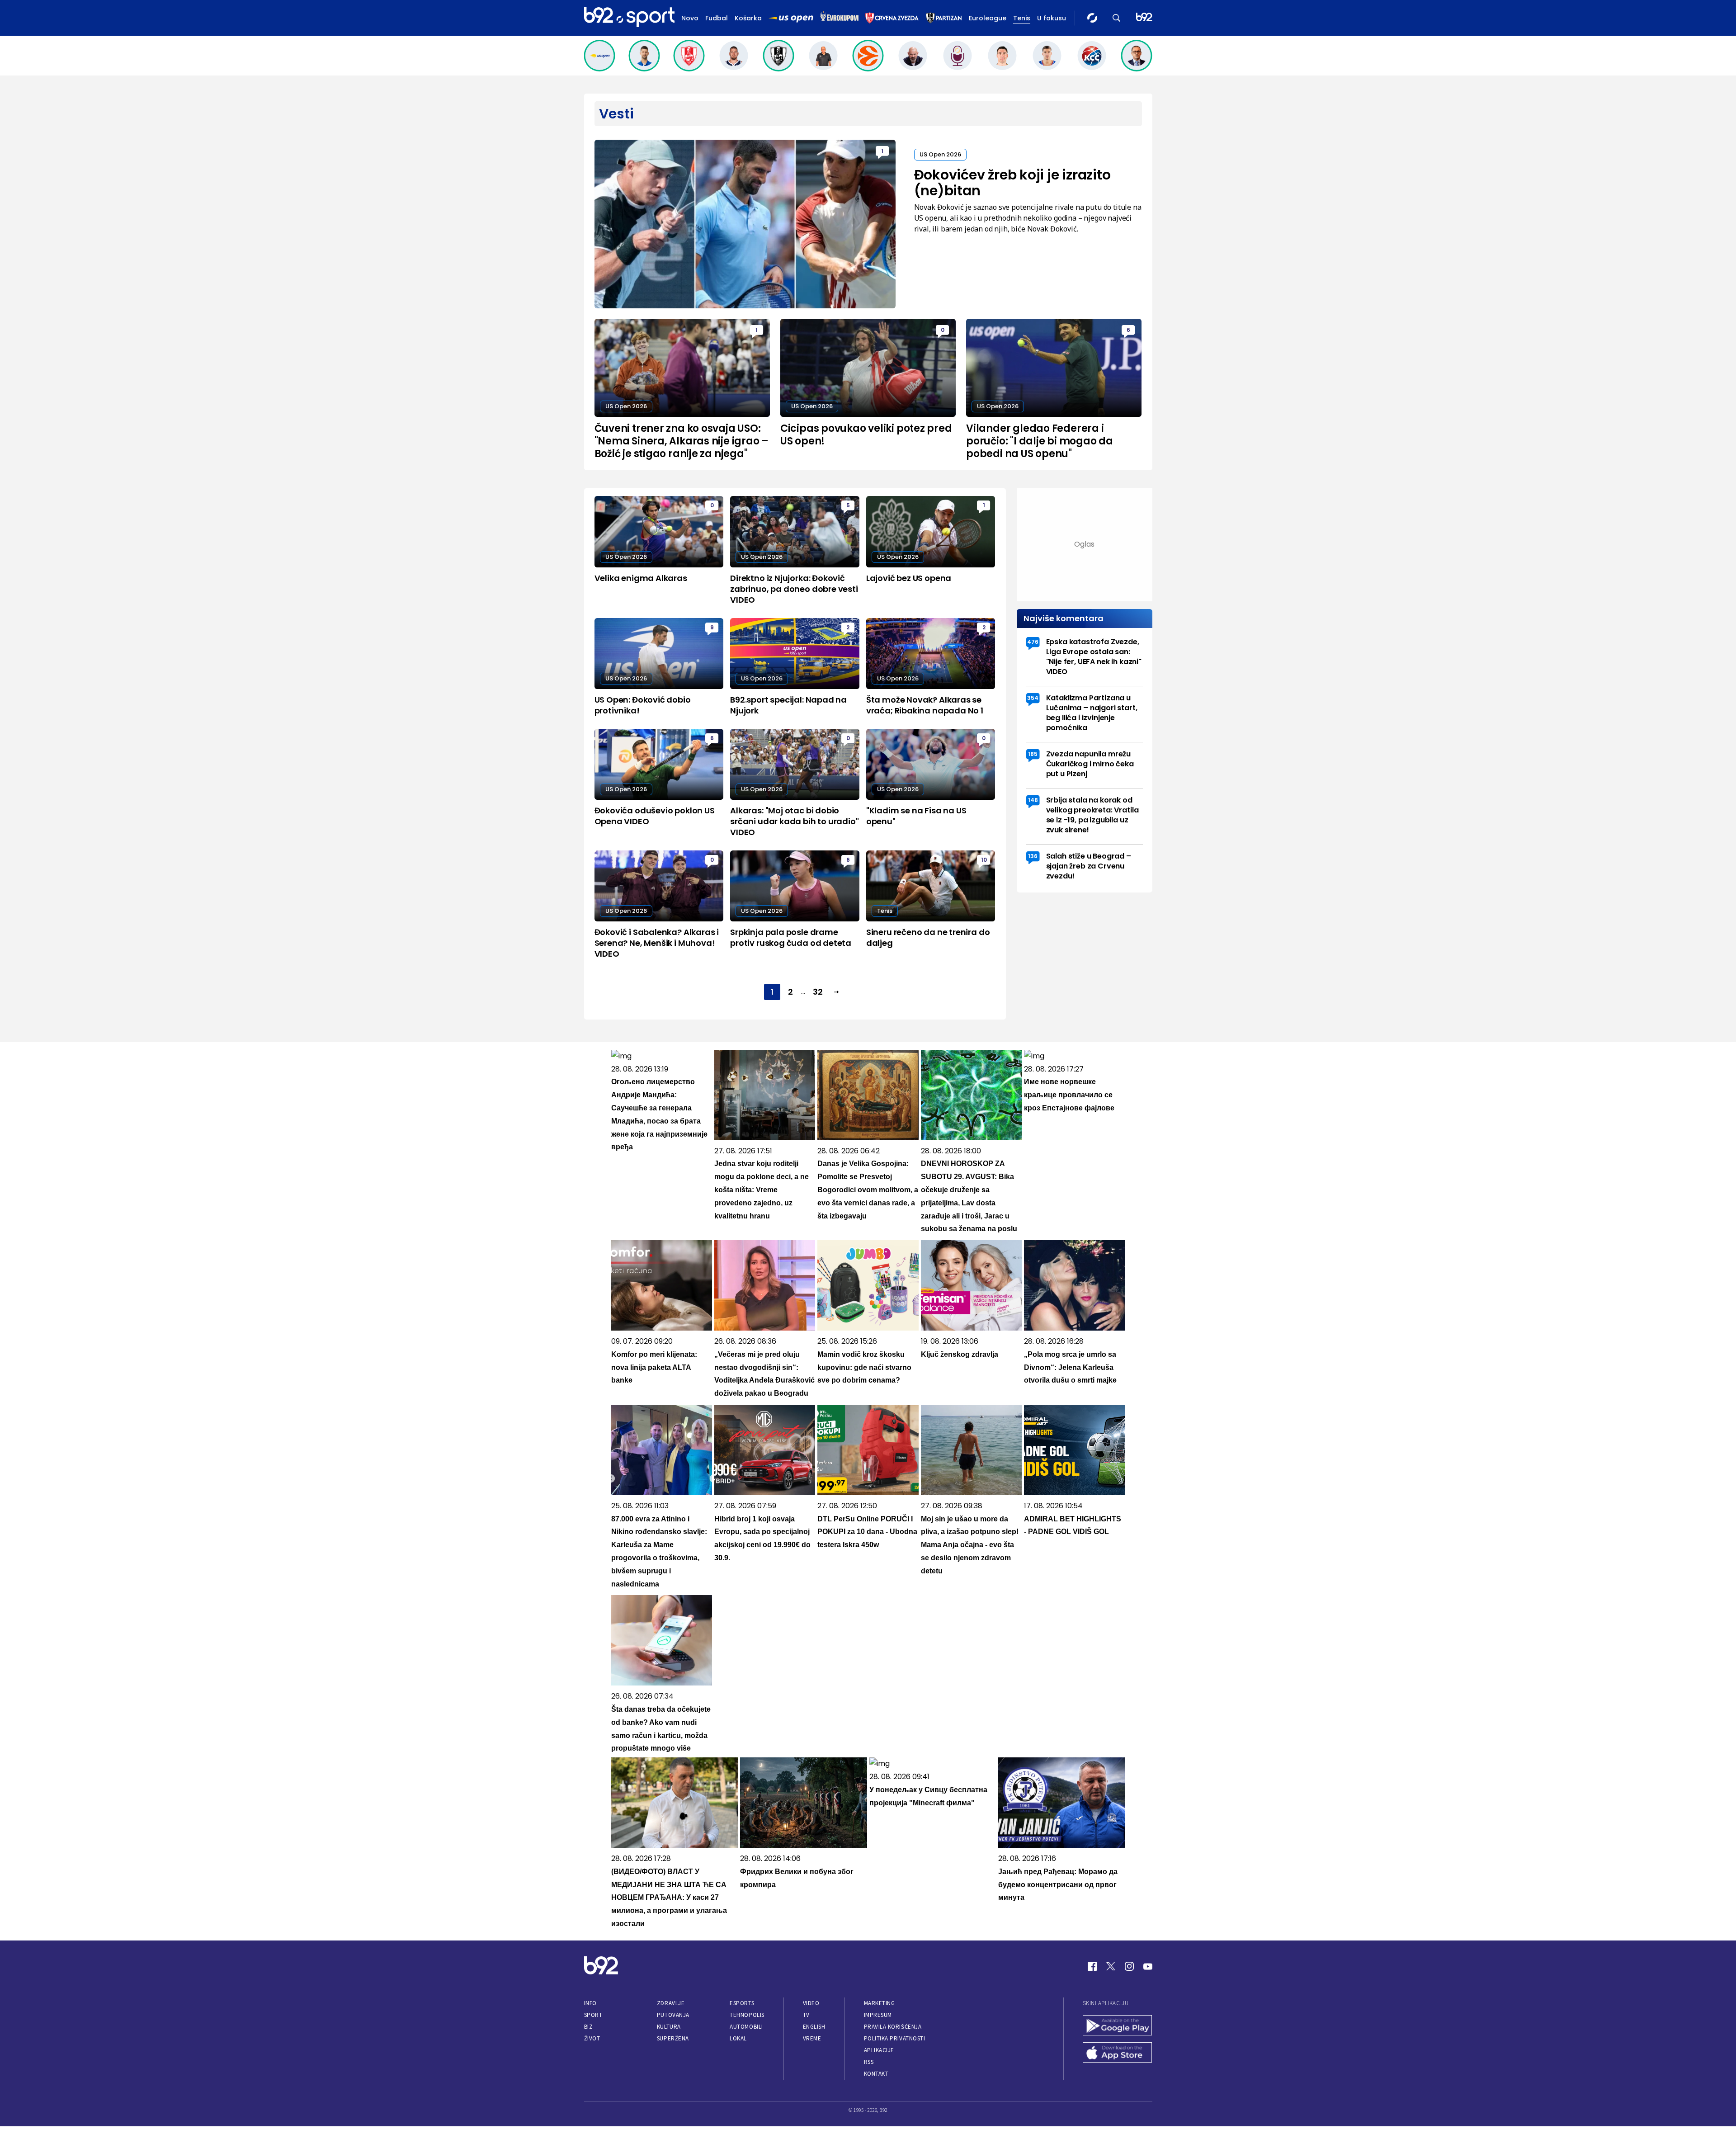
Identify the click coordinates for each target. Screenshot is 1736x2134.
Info (590, 2003)
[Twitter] (1111, 1966)
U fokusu (1052, 18)
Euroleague (988, 18)
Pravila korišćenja (893, 2027)
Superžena (673, 2038)
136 (1033, 856)
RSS (869, 2062)
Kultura (669, 2027)
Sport (593, 2015)
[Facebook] (1092, 1966)
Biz (589, 2027)
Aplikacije (879, 2050)
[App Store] (1118, 2054)
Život (592, 2038)
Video (811, 2003)
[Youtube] (1148, 1966)
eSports (742, 2003)
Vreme (812, 2038)
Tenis (1022, 18)
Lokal (738, 2038)
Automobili (746, 2027)
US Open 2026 (940, 154)
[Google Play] (1118, 2026)
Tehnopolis (747, 2015)
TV (806, 2015)
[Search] (1117, 18)
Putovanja (673, 2015)
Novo (690, 18)
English (814, 2027)
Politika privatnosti (895, 2038)
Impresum (878, 2015)
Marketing (880, 2003)
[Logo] (629, 18)
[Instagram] (1129, 1966)
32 (818, 992)
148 (1033, 800)
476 (1033, 642)
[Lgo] (1144, 18)
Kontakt (876, 2074)
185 (1033, 754)
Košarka (748, 18)
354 (1033, 698)
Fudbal (717, 18)
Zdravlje (671, 2003)
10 (984, 860)
